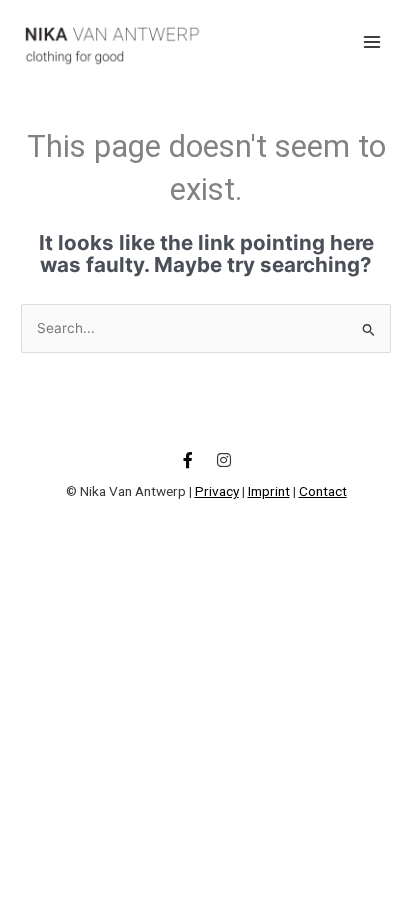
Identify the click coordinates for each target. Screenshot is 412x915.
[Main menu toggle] (372, 41)
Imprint (269, 491)
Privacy (217, 491)
